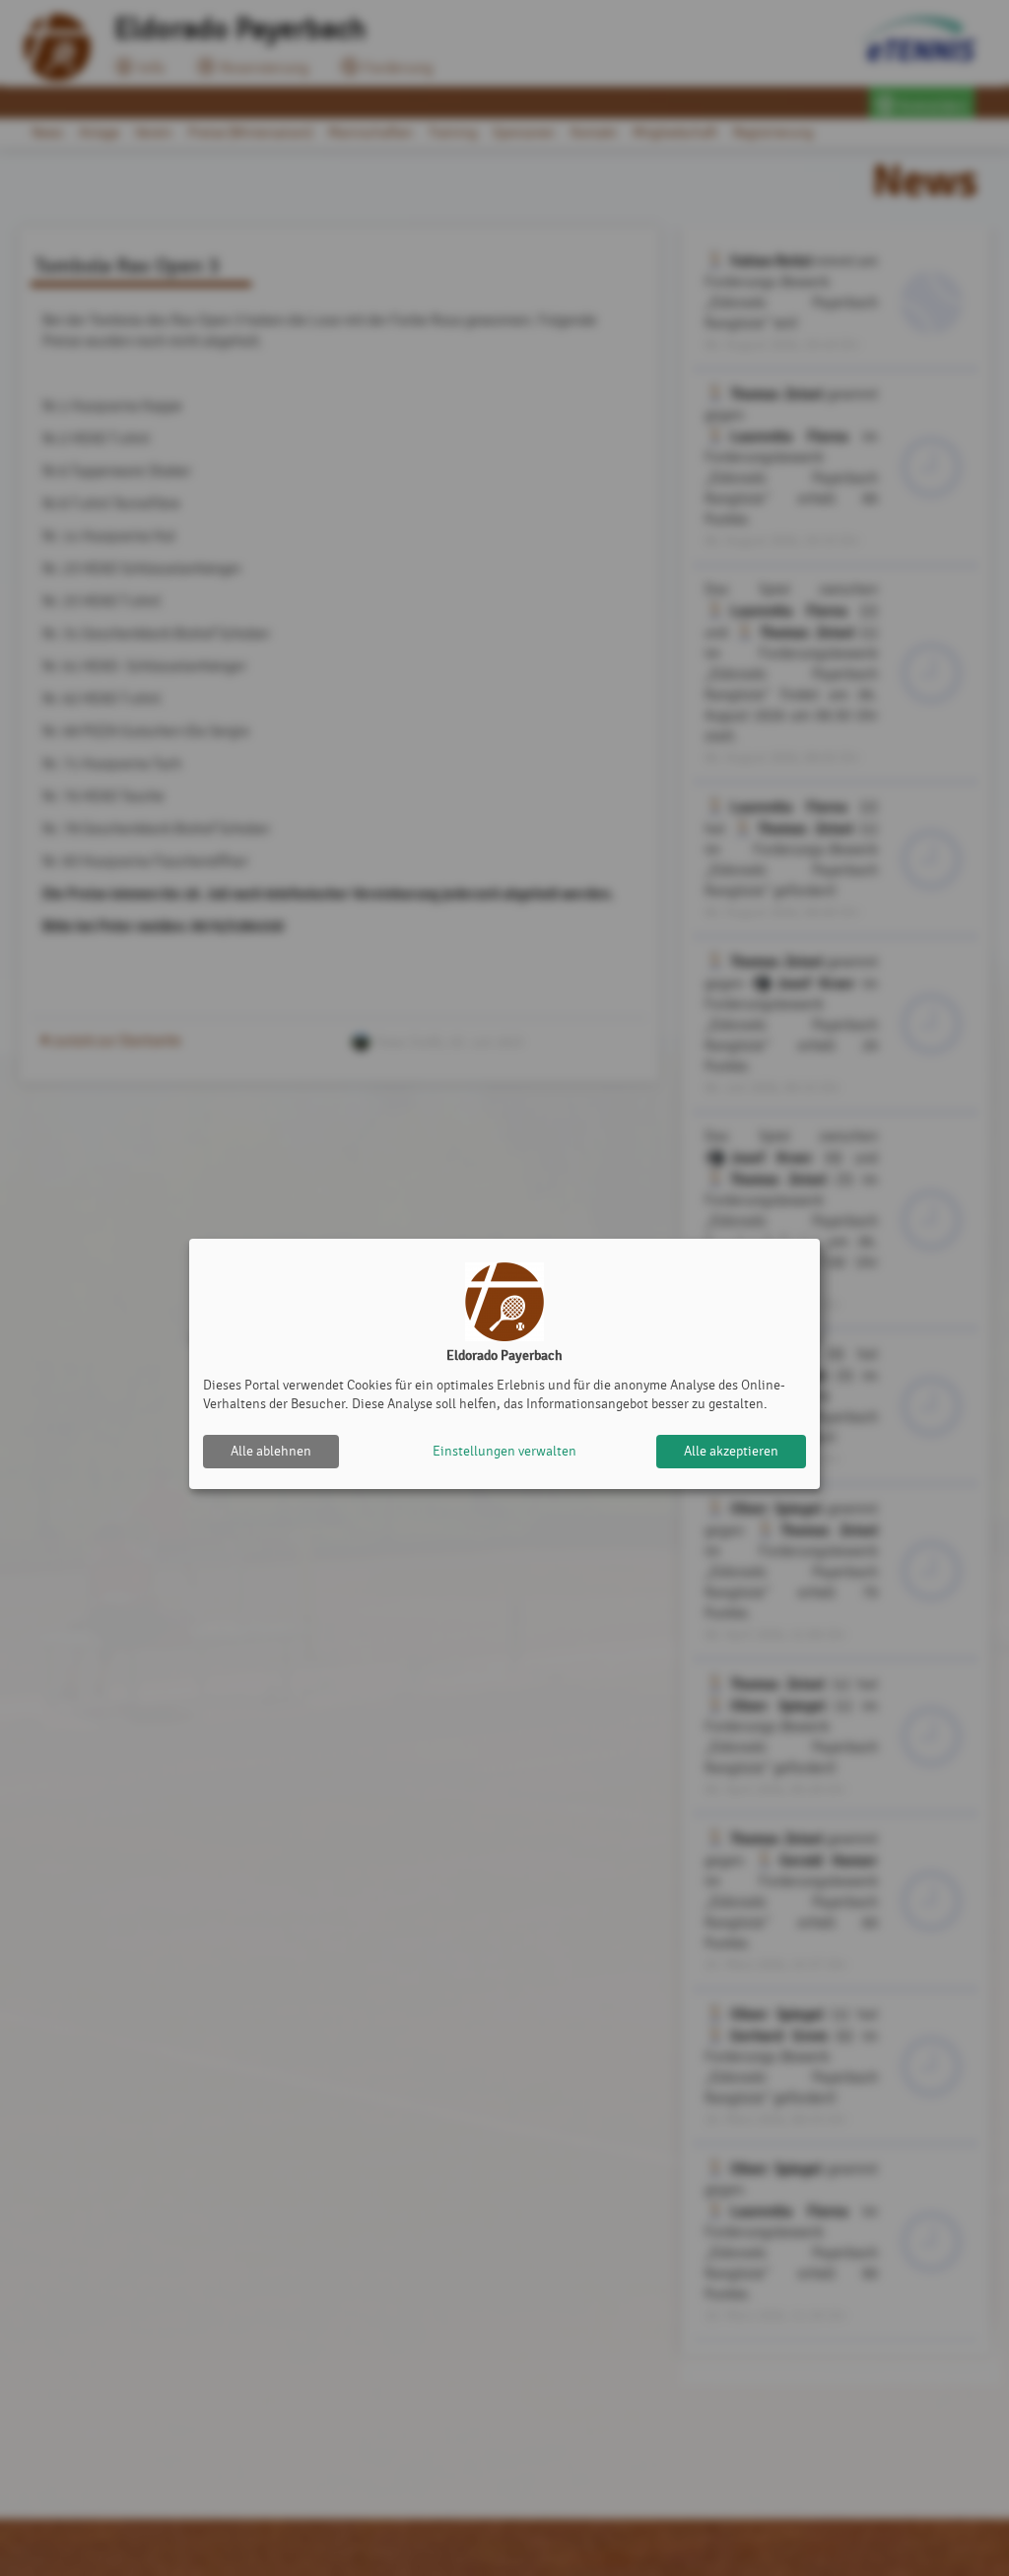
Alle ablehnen (271, 1451)
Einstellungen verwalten (504, 1451)
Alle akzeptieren (731, 1451)
